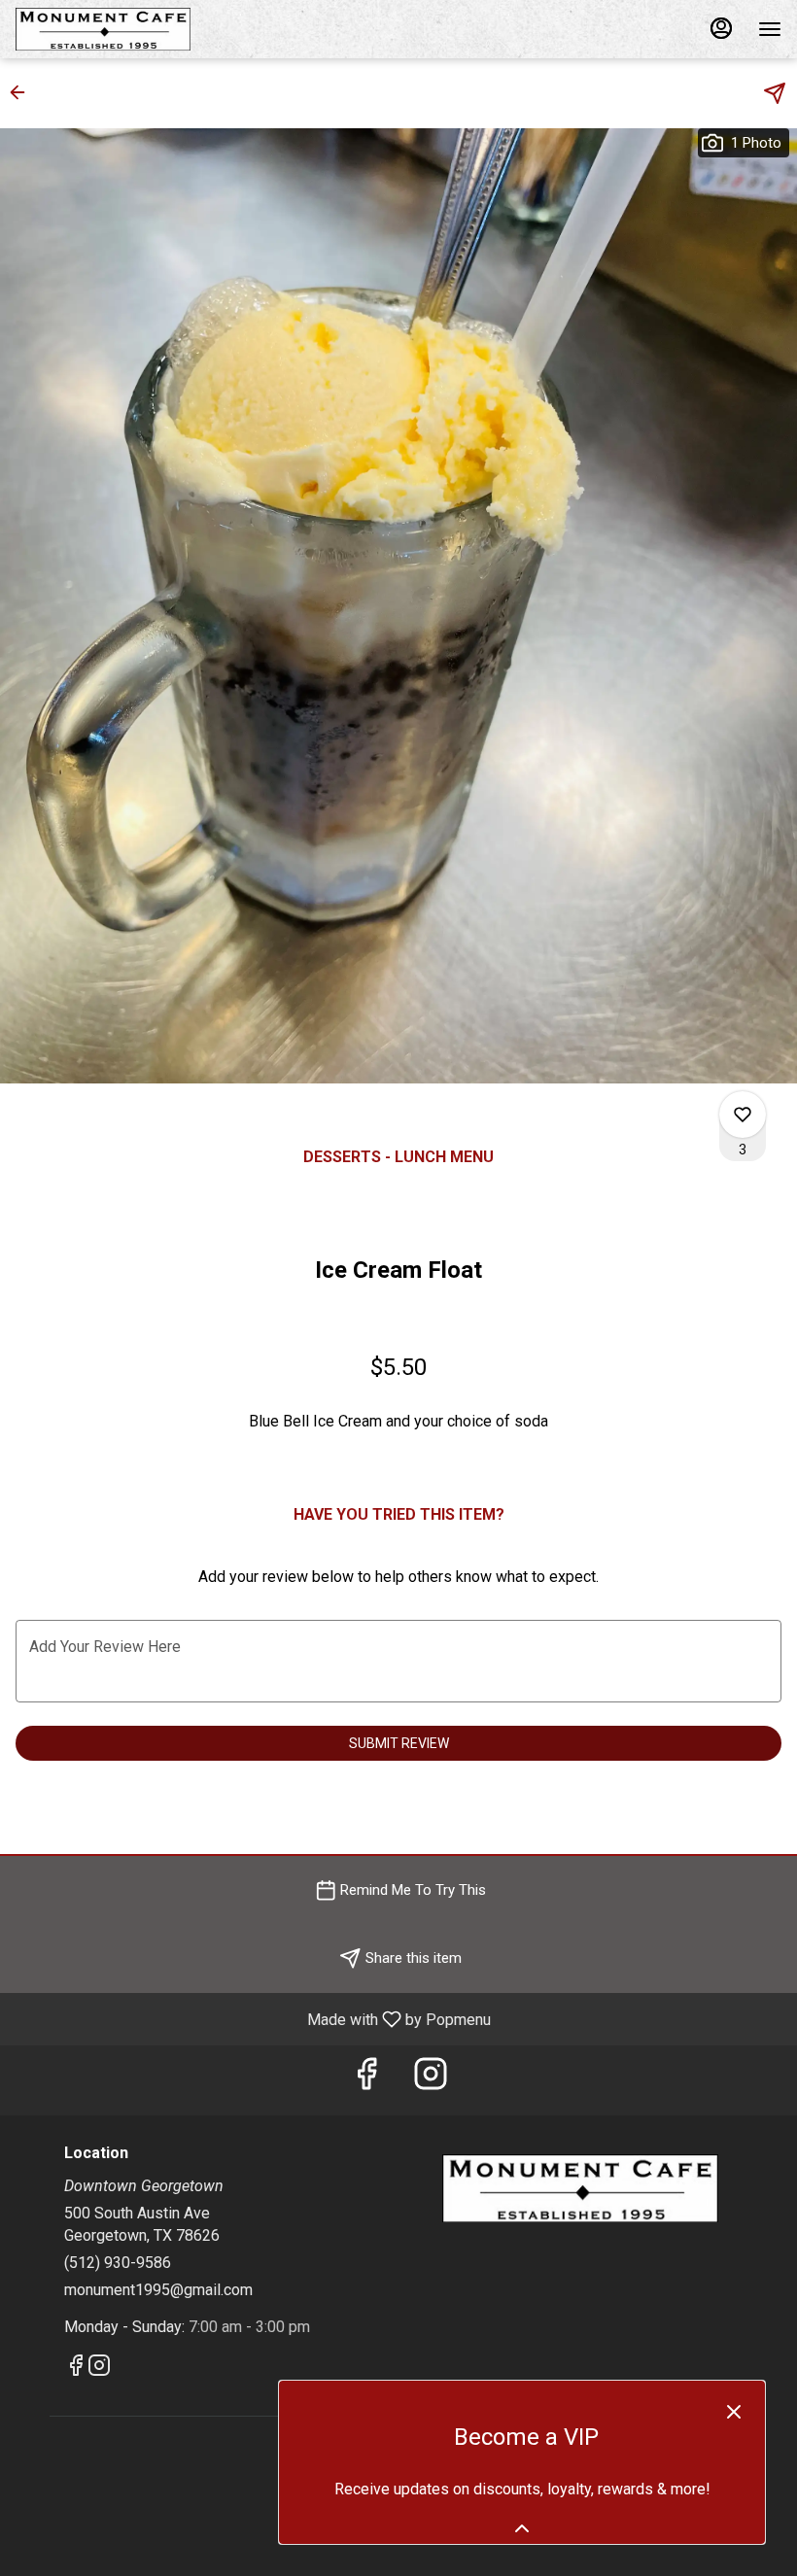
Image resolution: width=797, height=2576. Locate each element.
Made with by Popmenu (253, 2019)
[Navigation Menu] (770, 29)
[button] (23, 92)
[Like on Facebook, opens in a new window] (366, 2080)
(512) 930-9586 (118, 2263)
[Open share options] (775, 93)
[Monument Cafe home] (103, 29)
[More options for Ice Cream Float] (743, 1115)
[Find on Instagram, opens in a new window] (431, 2080)
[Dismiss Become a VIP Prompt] (734, 2412)
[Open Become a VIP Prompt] (522, 2528)
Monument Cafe (580, 2188)
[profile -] (721, 28)
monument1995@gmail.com (158, 2290)
